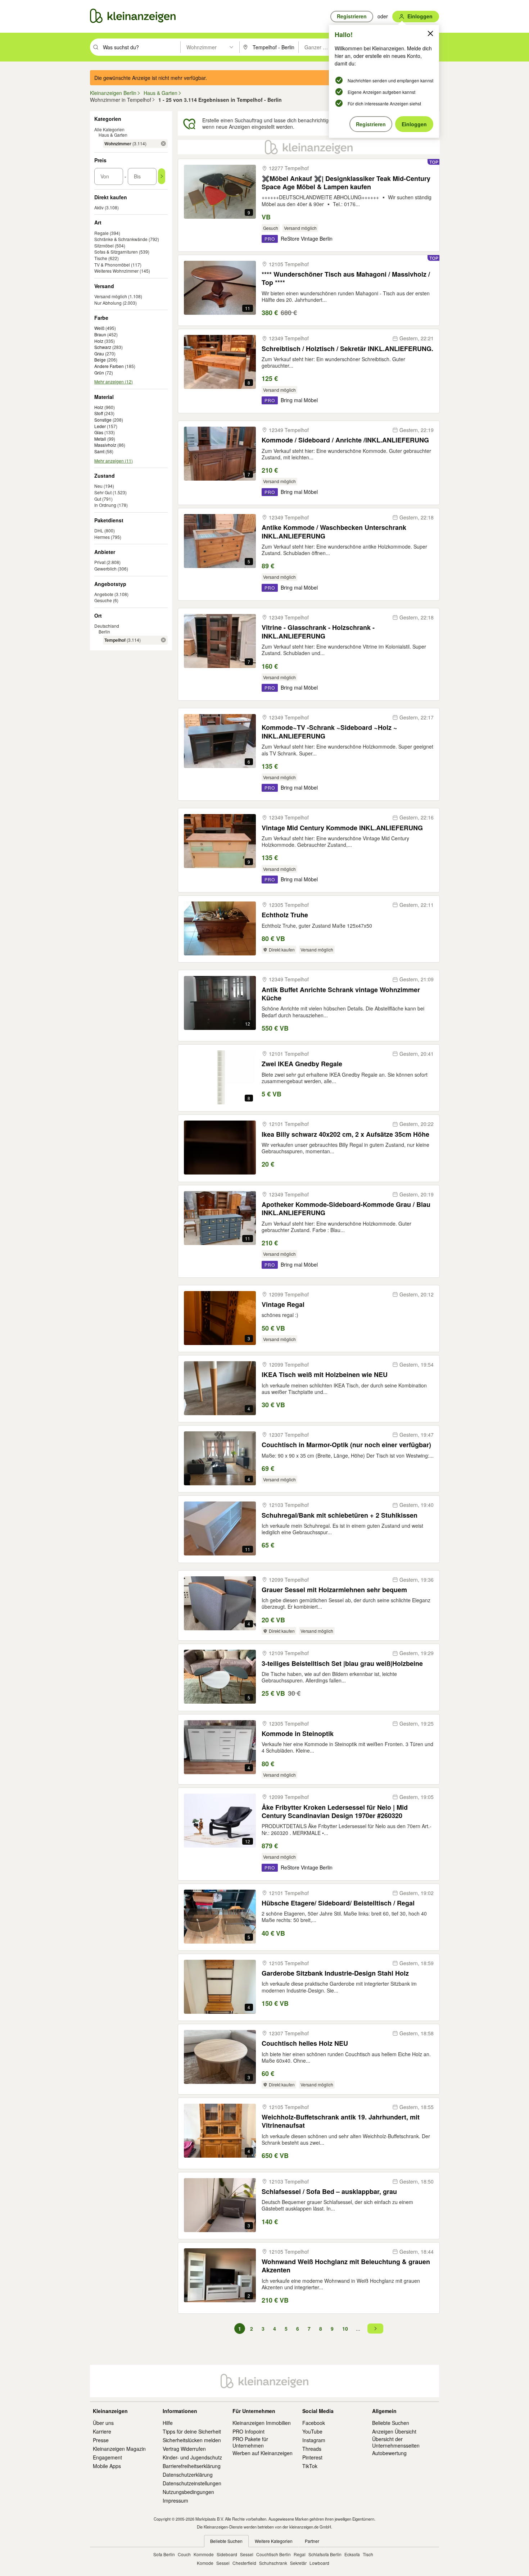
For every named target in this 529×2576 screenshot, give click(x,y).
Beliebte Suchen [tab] (226, 2541)
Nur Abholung (108, 303)
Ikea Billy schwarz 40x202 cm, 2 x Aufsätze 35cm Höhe (345, 1134)
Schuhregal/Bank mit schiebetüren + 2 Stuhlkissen (340, 1515)
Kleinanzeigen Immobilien (262, 2423)
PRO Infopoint (248, 2431)
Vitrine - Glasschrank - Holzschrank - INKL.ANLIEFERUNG (318, 632)
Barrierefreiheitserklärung (192, 2466)
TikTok (310, 2466)
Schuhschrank (273, 2563)
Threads (312, 2449)
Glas (99, 432)
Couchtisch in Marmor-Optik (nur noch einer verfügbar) (346, 1445)
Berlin (104, 631)
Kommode (204, 2554)
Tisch (368, 2554)
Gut (98, 499)
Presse (101, 2440)
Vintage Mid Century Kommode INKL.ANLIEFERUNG (342, 828)
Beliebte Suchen (391, 2423)
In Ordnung (105, 505)
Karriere (102, 2431)
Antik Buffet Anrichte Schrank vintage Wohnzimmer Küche (341, 994)
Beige (100, 360)
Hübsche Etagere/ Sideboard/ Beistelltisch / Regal (338, 1903)
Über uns (103, 2423)
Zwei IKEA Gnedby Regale (302, 1064)
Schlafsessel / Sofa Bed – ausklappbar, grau (329, 2192)
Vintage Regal (283, 1305)
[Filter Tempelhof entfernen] (163, 640)
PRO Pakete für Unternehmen (250, 2442)
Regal (300, 2554)
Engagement (107, 2457)
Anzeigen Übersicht (394, 2431)
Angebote (104, 594)
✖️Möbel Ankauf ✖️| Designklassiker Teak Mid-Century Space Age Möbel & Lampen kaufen (346, 183)
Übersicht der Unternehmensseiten (396, 2442)
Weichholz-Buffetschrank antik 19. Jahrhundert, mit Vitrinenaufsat (341, 2121)
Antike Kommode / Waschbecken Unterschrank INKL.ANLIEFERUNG (334, 532)
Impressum (175, 2500)
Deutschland (107, 626)
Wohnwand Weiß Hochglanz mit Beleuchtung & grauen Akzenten (346, 2266)
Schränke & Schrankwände (121, 239)
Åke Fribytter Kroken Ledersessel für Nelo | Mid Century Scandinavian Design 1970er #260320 (335, 1812)
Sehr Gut (103, 492)
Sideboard (227, 2554)
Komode (205, 2563)
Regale (101, 233)
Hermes (102, 537)
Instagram (314, 2440)
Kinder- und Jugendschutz (192, 2457)
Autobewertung (389, 2453)
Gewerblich (105, 569)
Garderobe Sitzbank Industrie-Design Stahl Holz (335, 1973)
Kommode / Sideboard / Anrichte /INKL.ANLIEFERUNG (345, 440)
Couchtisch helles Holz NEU (305, 2043)
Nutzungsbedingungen (188, 2492)
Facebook (314, 2423)
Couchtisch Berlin (273, 2554)
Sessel (247, 2554)
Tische (101, 258)
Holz (99, 341)
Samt (99, 451)
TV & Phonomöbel (112, 265)
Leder (100, 426)
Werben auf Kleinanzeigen (263, 2453)
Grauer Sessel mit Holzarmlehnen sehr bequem (334, 1590)
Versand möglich (111, 296)
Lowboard (319, 2563)
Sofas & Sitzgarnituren (116, 252)
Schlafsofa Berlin (325, 2554)
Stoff (99, 413)
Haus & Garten (113, 135)
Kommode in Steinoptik (298, 1734)
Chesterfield (244, 2563)
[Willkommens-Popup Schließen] (430, 33)
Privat (100, 562)
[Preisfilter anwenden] (162, 176)
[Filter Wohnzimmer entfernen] (163, 144)
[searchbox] (141, 47)
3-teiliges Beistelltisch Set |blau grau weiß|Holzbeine (342, 1664)
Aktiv (99, 207)
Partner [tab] (312, 2541)
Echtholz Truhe (285, 915)
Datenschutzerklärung (188, 2475)
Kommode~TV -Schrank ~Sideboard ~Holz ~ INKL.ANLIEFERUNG (329, 732)
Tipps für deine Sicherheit (192, 2431)
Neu (98, 486)
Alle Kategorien (109, 129)
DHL (99, 530)
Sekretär (298, 2563)
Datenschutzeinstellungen (192, 2483)
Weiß (99, 328)
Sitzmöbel (104, 246)
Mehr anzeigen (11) (114, 461)
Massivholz (105, 445)
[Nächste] (375, 2329)
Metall (100, 439)
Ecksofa (352, 2554)
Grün (99, 373)
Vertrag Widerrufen (184, 2449)
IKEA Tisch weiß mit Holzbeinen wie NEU (325, 1375)
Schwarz (103, 347)
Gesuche (103, 600)
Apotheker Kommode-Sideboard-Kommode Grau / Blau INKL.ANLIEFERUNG (346, 1209)
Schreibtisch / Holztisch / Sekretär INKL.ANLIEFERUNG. (347, 349)
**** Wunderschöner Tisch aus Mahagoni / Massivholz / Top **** (346, 279)
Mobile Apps (107, 2466)
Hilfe (168, 2423)
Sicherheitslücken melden (192, 2440)
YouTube (312, 2431)
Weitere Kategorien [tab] (274, 2541)
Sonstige (103, 420)
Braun (100, 335)
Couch (184, 2554)
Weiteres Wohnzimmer (116, 271)
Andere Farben (109, 366)
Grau (99, 354)
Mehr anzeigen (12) (114, 382)
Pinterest (312, 2457)
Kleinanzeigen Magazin (119, 2449)
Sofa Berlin (164, 2554)
